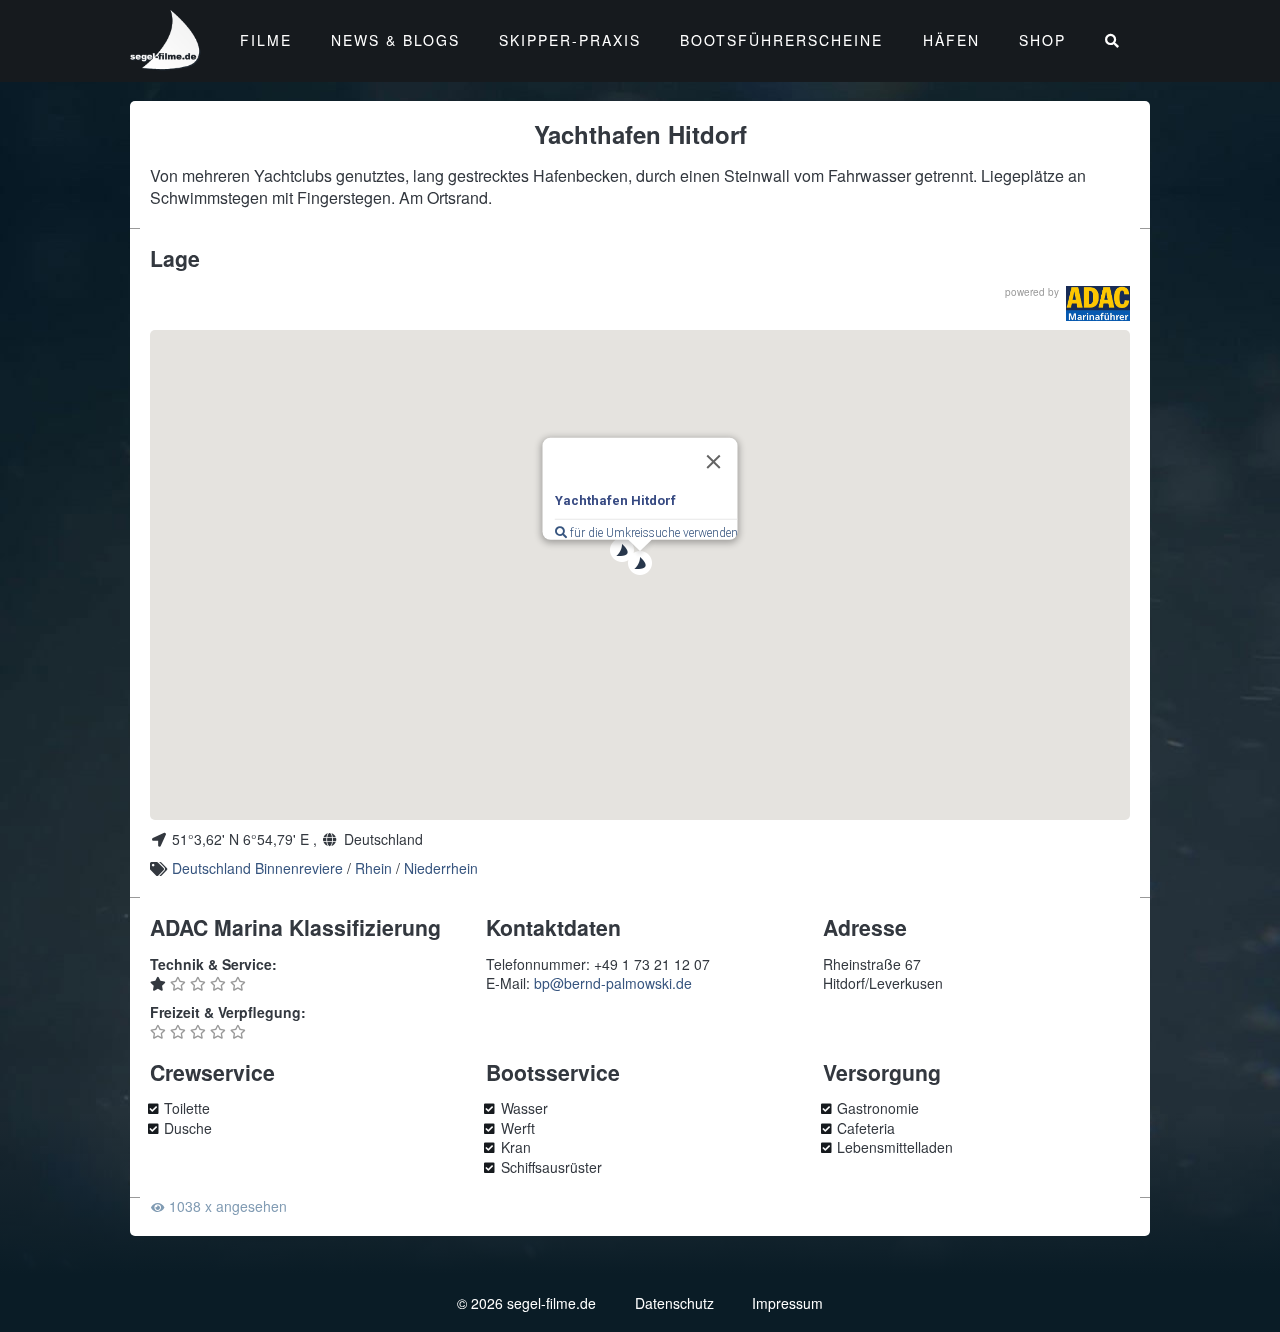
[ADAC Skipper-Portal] (1098, 303)
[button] (622, 550)
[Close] (714, 462)
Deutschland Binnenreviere (257, 868)
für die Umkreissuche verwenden (652, 533)
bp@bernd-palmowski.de (613, 983)
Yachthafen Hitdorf (615, 500)
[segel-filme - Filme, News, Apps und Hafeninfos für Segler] (166, 60)
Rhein (373, 868)
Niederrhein (441, 868)
